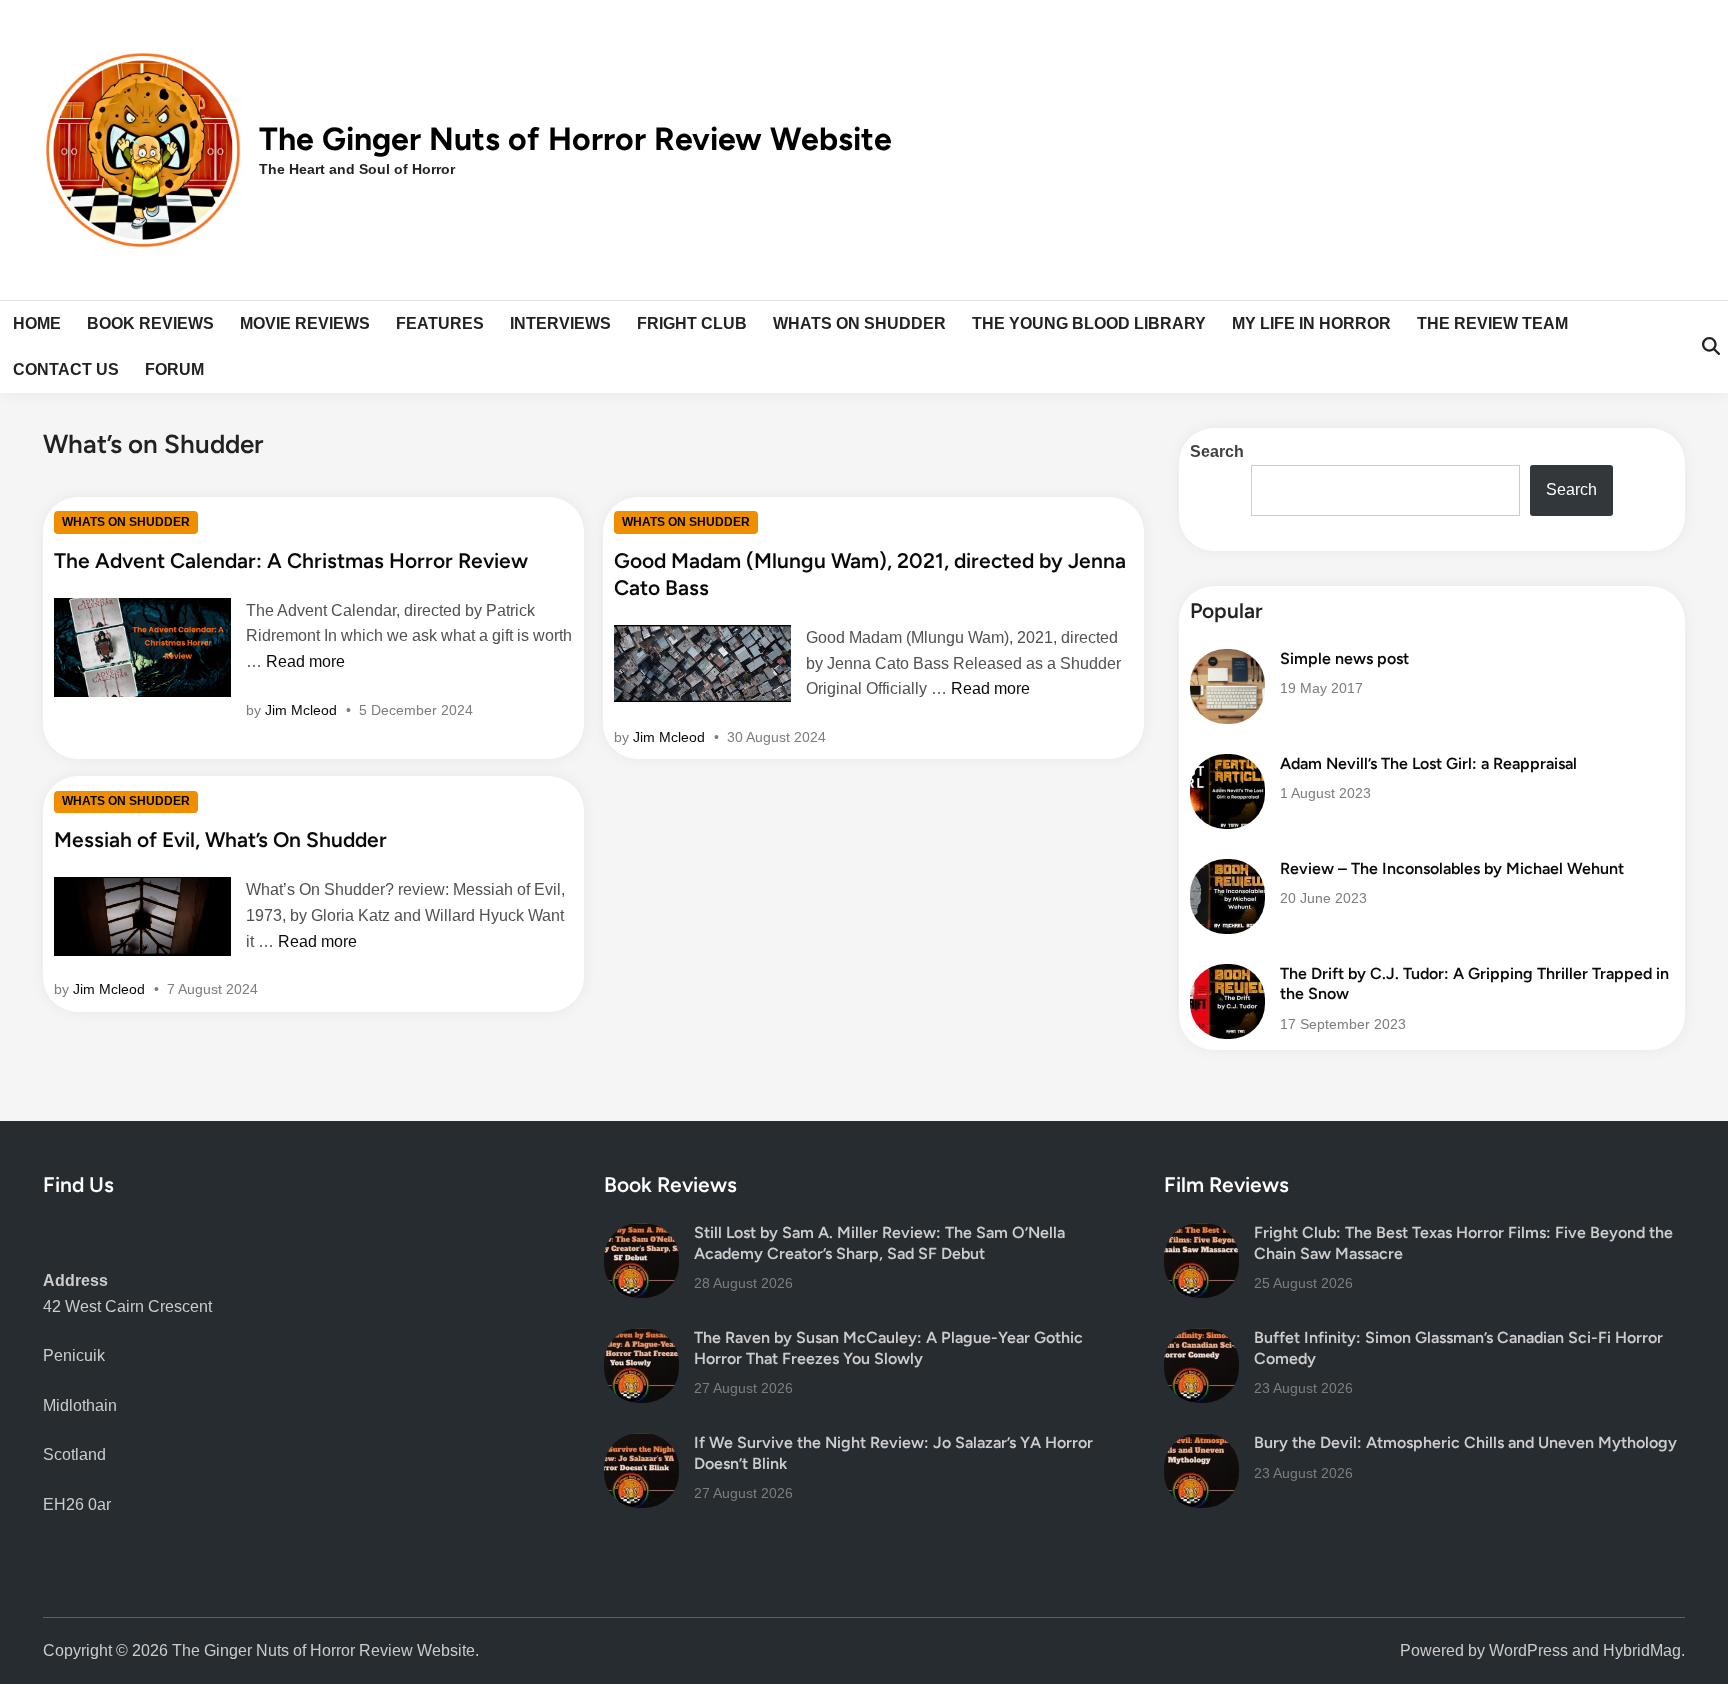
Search (1217, 451)
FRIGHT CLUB (692, 323)
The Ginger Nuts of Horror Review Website (575, 139)
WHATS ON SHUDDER (859, 323)
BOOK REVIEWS (150, 323)
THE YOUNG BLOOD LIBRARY (1089, 323)
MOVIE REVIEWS (305, 323)
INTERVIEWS (560, 323)
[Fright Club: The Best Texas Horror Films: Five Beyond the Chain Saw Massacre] (1201, 1235)
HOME (37, 323)
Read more (305, 661)
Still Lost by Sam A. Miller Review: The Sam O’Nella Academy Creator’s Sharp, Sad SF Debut (879, 1242)
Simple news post (1344, 658)
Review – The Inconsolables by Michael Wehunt (1452, 868)
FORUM (174, 369)
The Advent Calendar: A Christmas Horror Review (291, 560)
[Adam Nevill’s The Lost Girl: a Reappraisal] (1227, 766)
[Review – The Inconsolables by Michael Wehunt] (1227, 871)
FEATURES (440, 323)
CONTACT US (66, 369)
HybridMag (1642, 1650)
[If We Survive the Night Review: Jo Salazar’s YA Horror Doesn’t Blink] (641, 1445)
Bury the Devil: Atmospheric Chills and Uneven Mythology (1465, 1442)
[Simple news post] (1227, 661)
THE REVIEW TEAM (1492, 323)
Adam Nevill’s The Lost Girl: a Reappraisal (1428, 763)
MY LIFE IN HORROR (1311, 323)
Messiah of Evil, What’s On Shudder (220, 839)
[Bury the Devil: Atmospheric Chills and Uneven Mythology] (1201, 1445)
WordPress (1528, 1650)
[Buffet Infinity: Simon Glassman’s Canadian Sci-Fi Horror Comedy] (1201, 1340)
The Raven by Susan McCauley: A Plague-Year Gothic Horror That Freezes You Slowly (888, 1347)
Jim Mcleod (301, 710)
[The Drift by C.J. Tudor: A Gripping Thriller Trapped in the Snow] (1227, 976)
